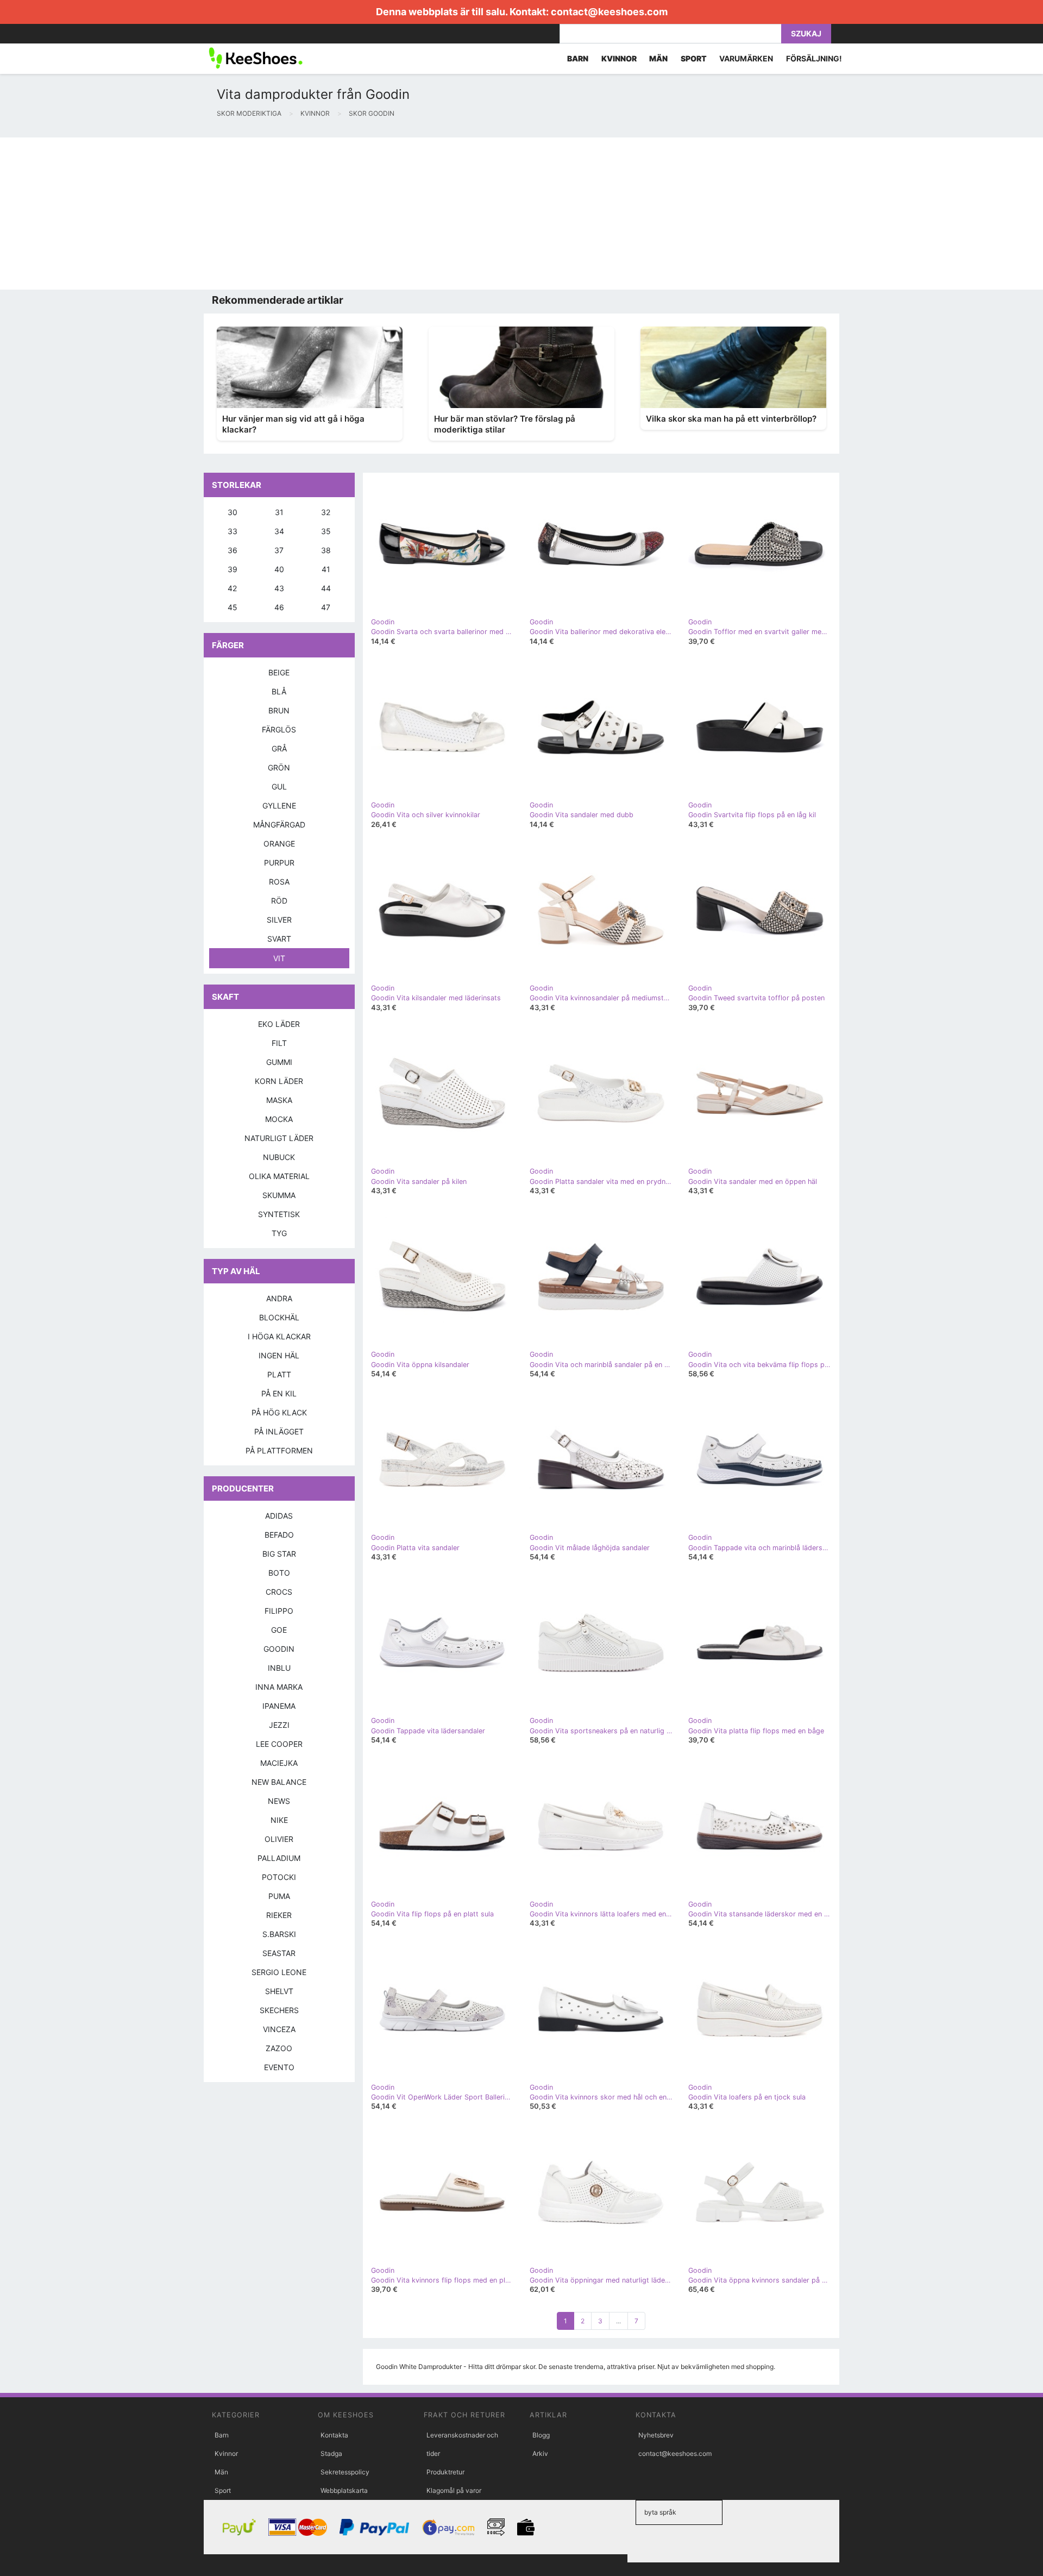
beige (279, 672)
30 (233, 512)
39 (233, 569)
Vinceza (279, 2029)
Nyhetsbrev (656, 2435)
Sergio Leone (279, 1972)
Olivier (279, 1839)
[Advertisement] (326, 214)
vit (279, 958)
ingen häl (279, 1355)
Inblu (279, 1668)
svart (279, 939)
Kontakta (334, 2435)
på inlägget (279, 1431)
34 (279, 531)
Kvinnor (226, 2453)
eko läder (279, 1024)
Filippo (279, 1611)
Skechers (279, 2010)
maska (279, 1100)
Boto (279, 1573)
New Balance (279, 1782)
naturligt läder (279, 1138)
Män (221, 2472)
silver (279, 920)
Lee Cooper (279, 1744)
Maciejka (279, 1763)
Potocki (279, 1877)
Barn (222, 2435)
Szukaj (806, 33)
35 (326, 531)
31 (279, 512)
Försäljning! (814, 58)
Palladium (279, 1858)
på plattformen (279, 1450)
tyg (279, 1233)
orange (279, 844)
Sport (223, 2490)
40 (279, 569)
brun (279, 710)
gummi (279, 1062)
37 (279, 550)
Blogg (541, 2435)
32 (326, 512)
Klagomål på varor (454, 2490)
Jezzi (279, 1725)
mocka (279, 1119)
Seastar (279, 1953)
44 (326, 588)
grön (279, 767)
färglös (279, 729)
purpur (279, 863)
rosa (279, 882)
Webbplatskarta (344, 2490)
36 (233, 550)
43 (279, 588)
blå (279, 691)
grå (279, 748)
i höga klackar (279, 1336)
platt (279, 1374)
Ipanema (279, 1706)
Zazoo (279, 2048)
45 (233, 607)
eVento (279, 2067)
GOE (279, 1630)
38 (326, 550)
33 (233, 531)
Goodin (279, 1649)
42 (232, 588)
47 (326, 607)
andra (279, 1298)
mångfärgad (279, 825)
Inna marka (279, 1687)
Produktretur (445, 2472)
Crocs (279, 1592)
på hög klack (279, 1412)
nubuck (279, 1157)
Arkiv (540, 2453)
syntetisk (279, 1214)
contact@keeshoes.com (609, 12)
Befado (279, 1535)
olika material (279, 1176)
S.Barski (279, 1934)
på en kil (279, 1393)
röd (279, 901)
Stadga (331, 2453)
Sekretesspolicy (345, 2472)
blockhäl (279, 1317)
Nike (279, 1820)
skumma (279, 1195)
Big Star (279, 1554)
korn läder (279, 1081)
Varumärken (746, 58)
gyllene (279, 806)
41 (326, 569)
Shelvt (279, 1991)
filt (279, 1043)
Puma (279, 1896)
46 (279, 607)
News (279, 1801)
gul (279, 786)
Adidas (279, 1516)
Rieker (279, 1915)
